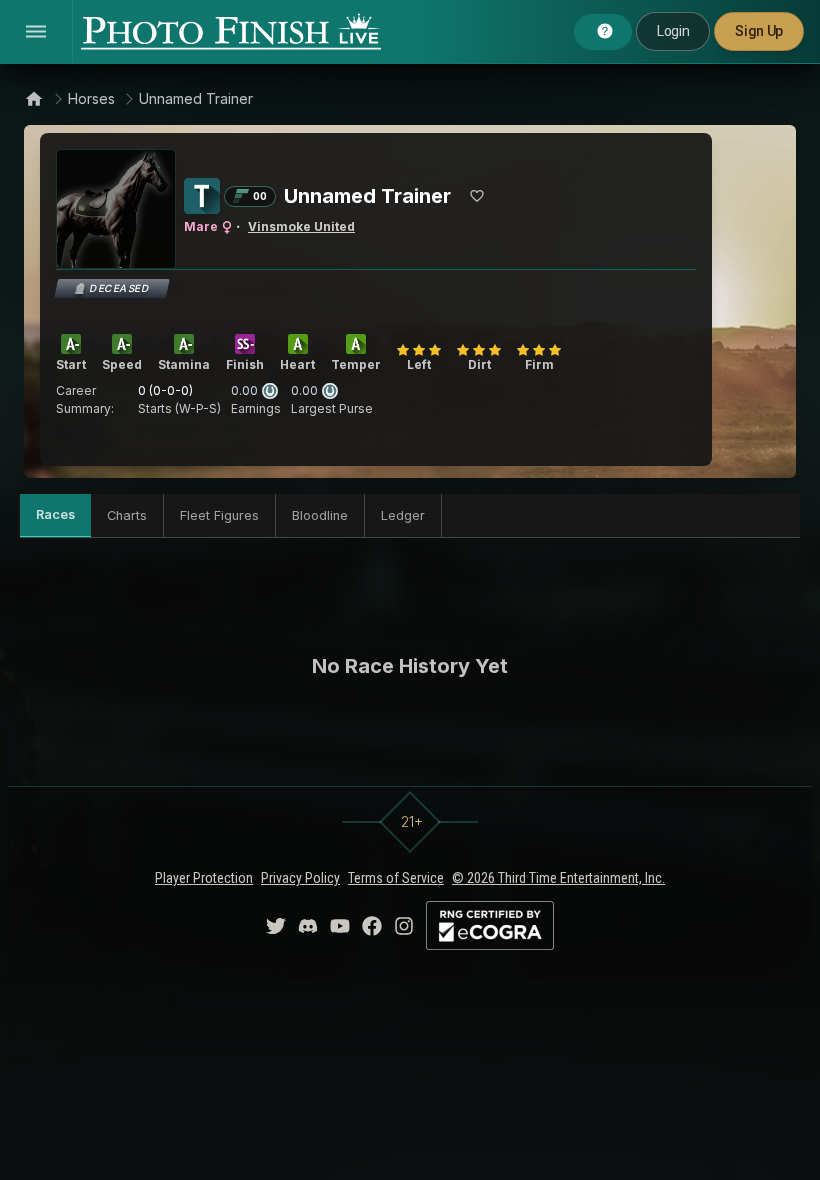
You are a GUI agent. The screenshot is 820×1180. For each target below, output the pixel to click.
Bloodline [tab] (320, 515)
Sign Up (759, 31)
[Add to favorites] (477, 196)
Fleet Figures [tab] (219, 515)
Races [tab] (55, 514)
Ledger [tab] (403, 515)
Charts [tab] (127, 515)
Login (673, 31)
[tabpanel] (410, 666)
